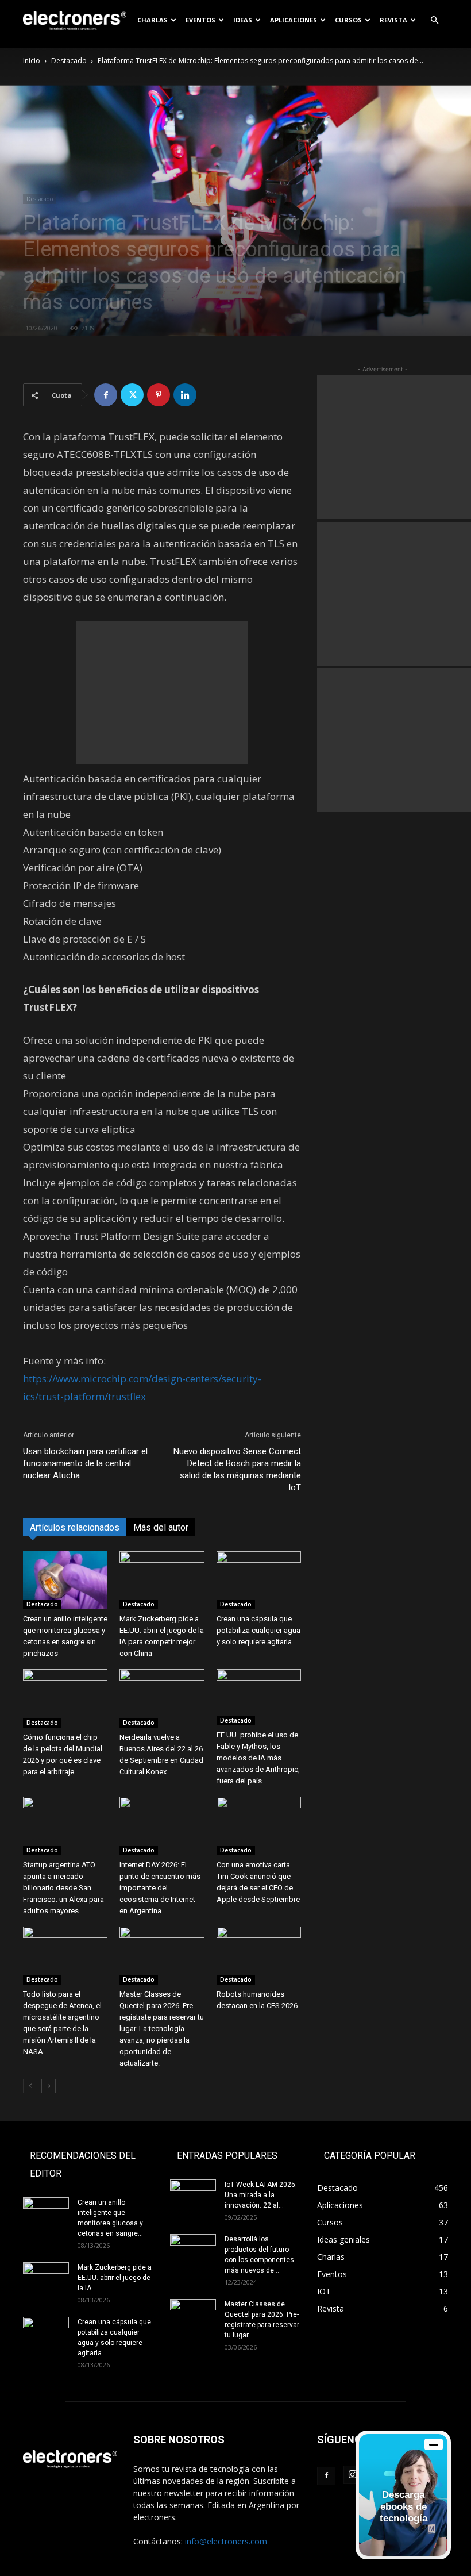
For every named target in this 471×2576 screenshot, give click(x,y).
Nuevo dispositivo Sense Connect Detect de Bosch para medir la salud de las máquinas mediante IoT (237, 1469)
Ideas (243, 20)
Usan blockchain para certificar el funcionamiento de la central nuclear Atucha (85, 1463)
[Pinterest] (159, 395)
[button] (434, 20)
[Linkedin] (185, 395)
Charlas (153, 20)
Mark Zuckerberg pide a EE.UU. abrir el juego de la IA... (115, 2278)
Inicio (32, 61)
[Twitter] (132, 395)
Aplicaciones (294, 20)
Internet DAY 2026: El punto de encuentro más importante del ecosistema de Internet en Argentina (160, 1888)
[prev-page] (30, 2086)
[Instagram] (353, 2475)
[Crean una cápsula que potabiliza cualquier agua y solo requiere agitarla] (259, 1580)
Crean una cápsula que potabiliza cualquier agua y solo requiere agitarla (258, 1630)
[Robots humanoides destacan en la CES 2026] (259, 1956)
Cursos (348, 20)
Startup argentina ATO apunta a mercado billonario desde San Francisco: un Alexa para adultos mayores (63, 1888)
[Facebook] (106, 395)
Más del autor (161, 1527)
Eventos (200, 20)
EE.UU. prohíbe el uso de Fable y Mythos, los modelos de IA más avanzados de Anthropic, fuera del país (258, 1758)
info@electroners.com (226, 2541)
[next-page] (49, 2086)
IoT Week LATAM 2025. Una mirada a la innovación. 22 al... (261, 2195)
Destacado (69, 61)
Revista (393, 20)
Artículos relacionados (75, 1527)
